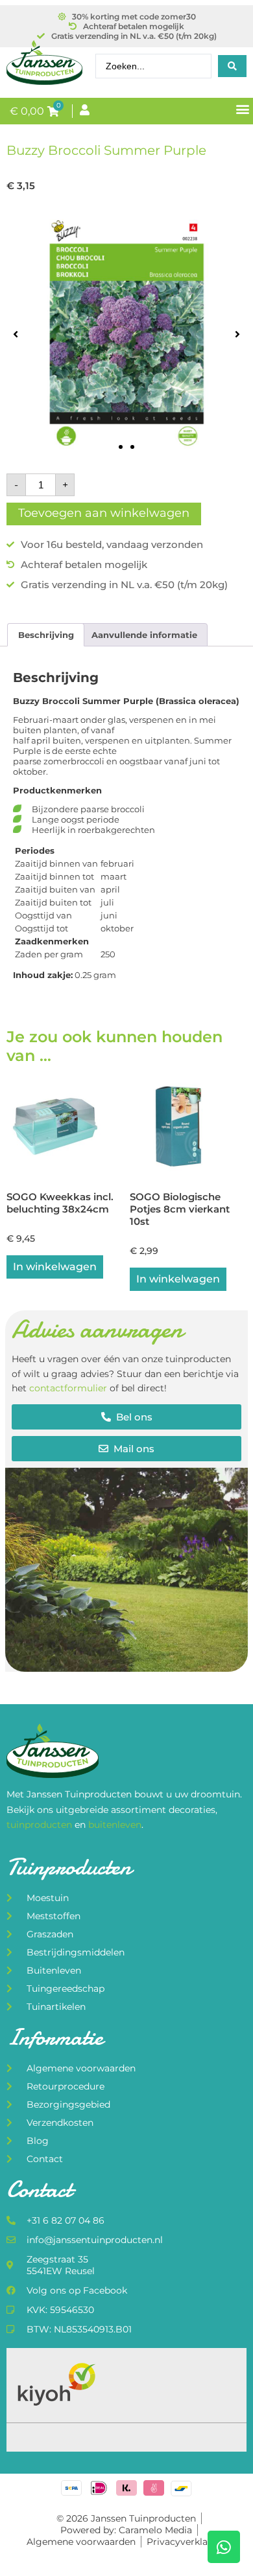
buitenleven (115, 1825)
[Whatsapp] (224, 2547)
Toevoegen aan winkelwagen (104, 513)
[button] (242, 108)
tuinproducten (41, 1825)
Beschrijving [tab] (46, 635)
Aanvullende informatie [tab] (144, 635)
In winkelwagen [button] (55, 1267)
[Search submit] (232, 66)
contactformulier (68, 1388)
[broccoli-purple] (126, 334)
